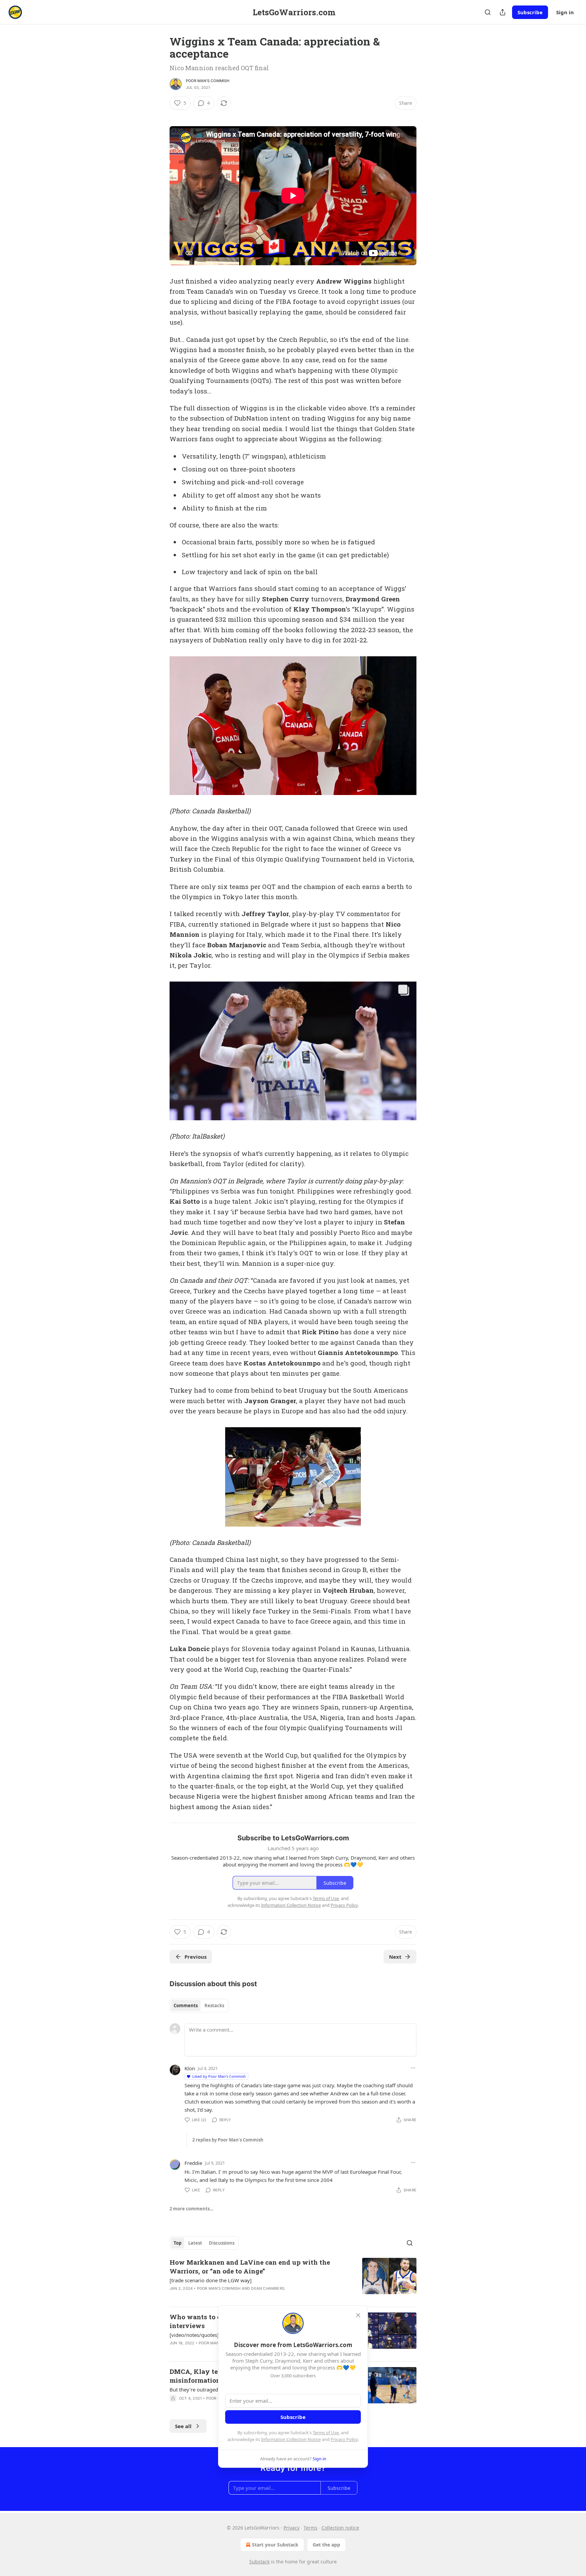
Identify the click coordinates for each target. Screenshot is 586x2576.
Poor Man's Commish (208, 81)
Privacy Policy (344, 2439)
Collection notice (340, 2528)
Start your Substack (275, 2545)
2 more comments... (192, 2209)
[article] (293, 2280)
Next (395, 1957)
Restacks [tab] (214, 2006)
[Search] (488, 12)
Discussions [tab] (222, 2243)
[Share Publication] (503, 12)
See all (183, 2426)
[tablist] (199, 2006)
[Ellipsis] (413, 2068)
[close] (358, 2315)
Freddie (193, 2163)
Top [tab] (178, 2243)
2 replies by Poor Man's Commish (228, 2140)
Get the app (326, 2545)
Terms (310, 2528)
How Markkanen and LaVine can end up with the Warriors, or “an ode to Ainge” (250, 2267)
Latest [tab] (195, 2243)
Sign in (565, 12)
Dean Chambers (268, 2288)
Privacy (291, 2528)
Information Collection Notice (291, 2439)
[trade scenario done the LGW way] (211, 2280)
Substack (259, 2562)
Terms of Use (326, 2433)
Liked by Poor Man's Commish (219, 2076)
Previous (196, 1957)
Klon (190, 2068)
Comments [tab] (186, 2006)
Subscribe (530, 12)
